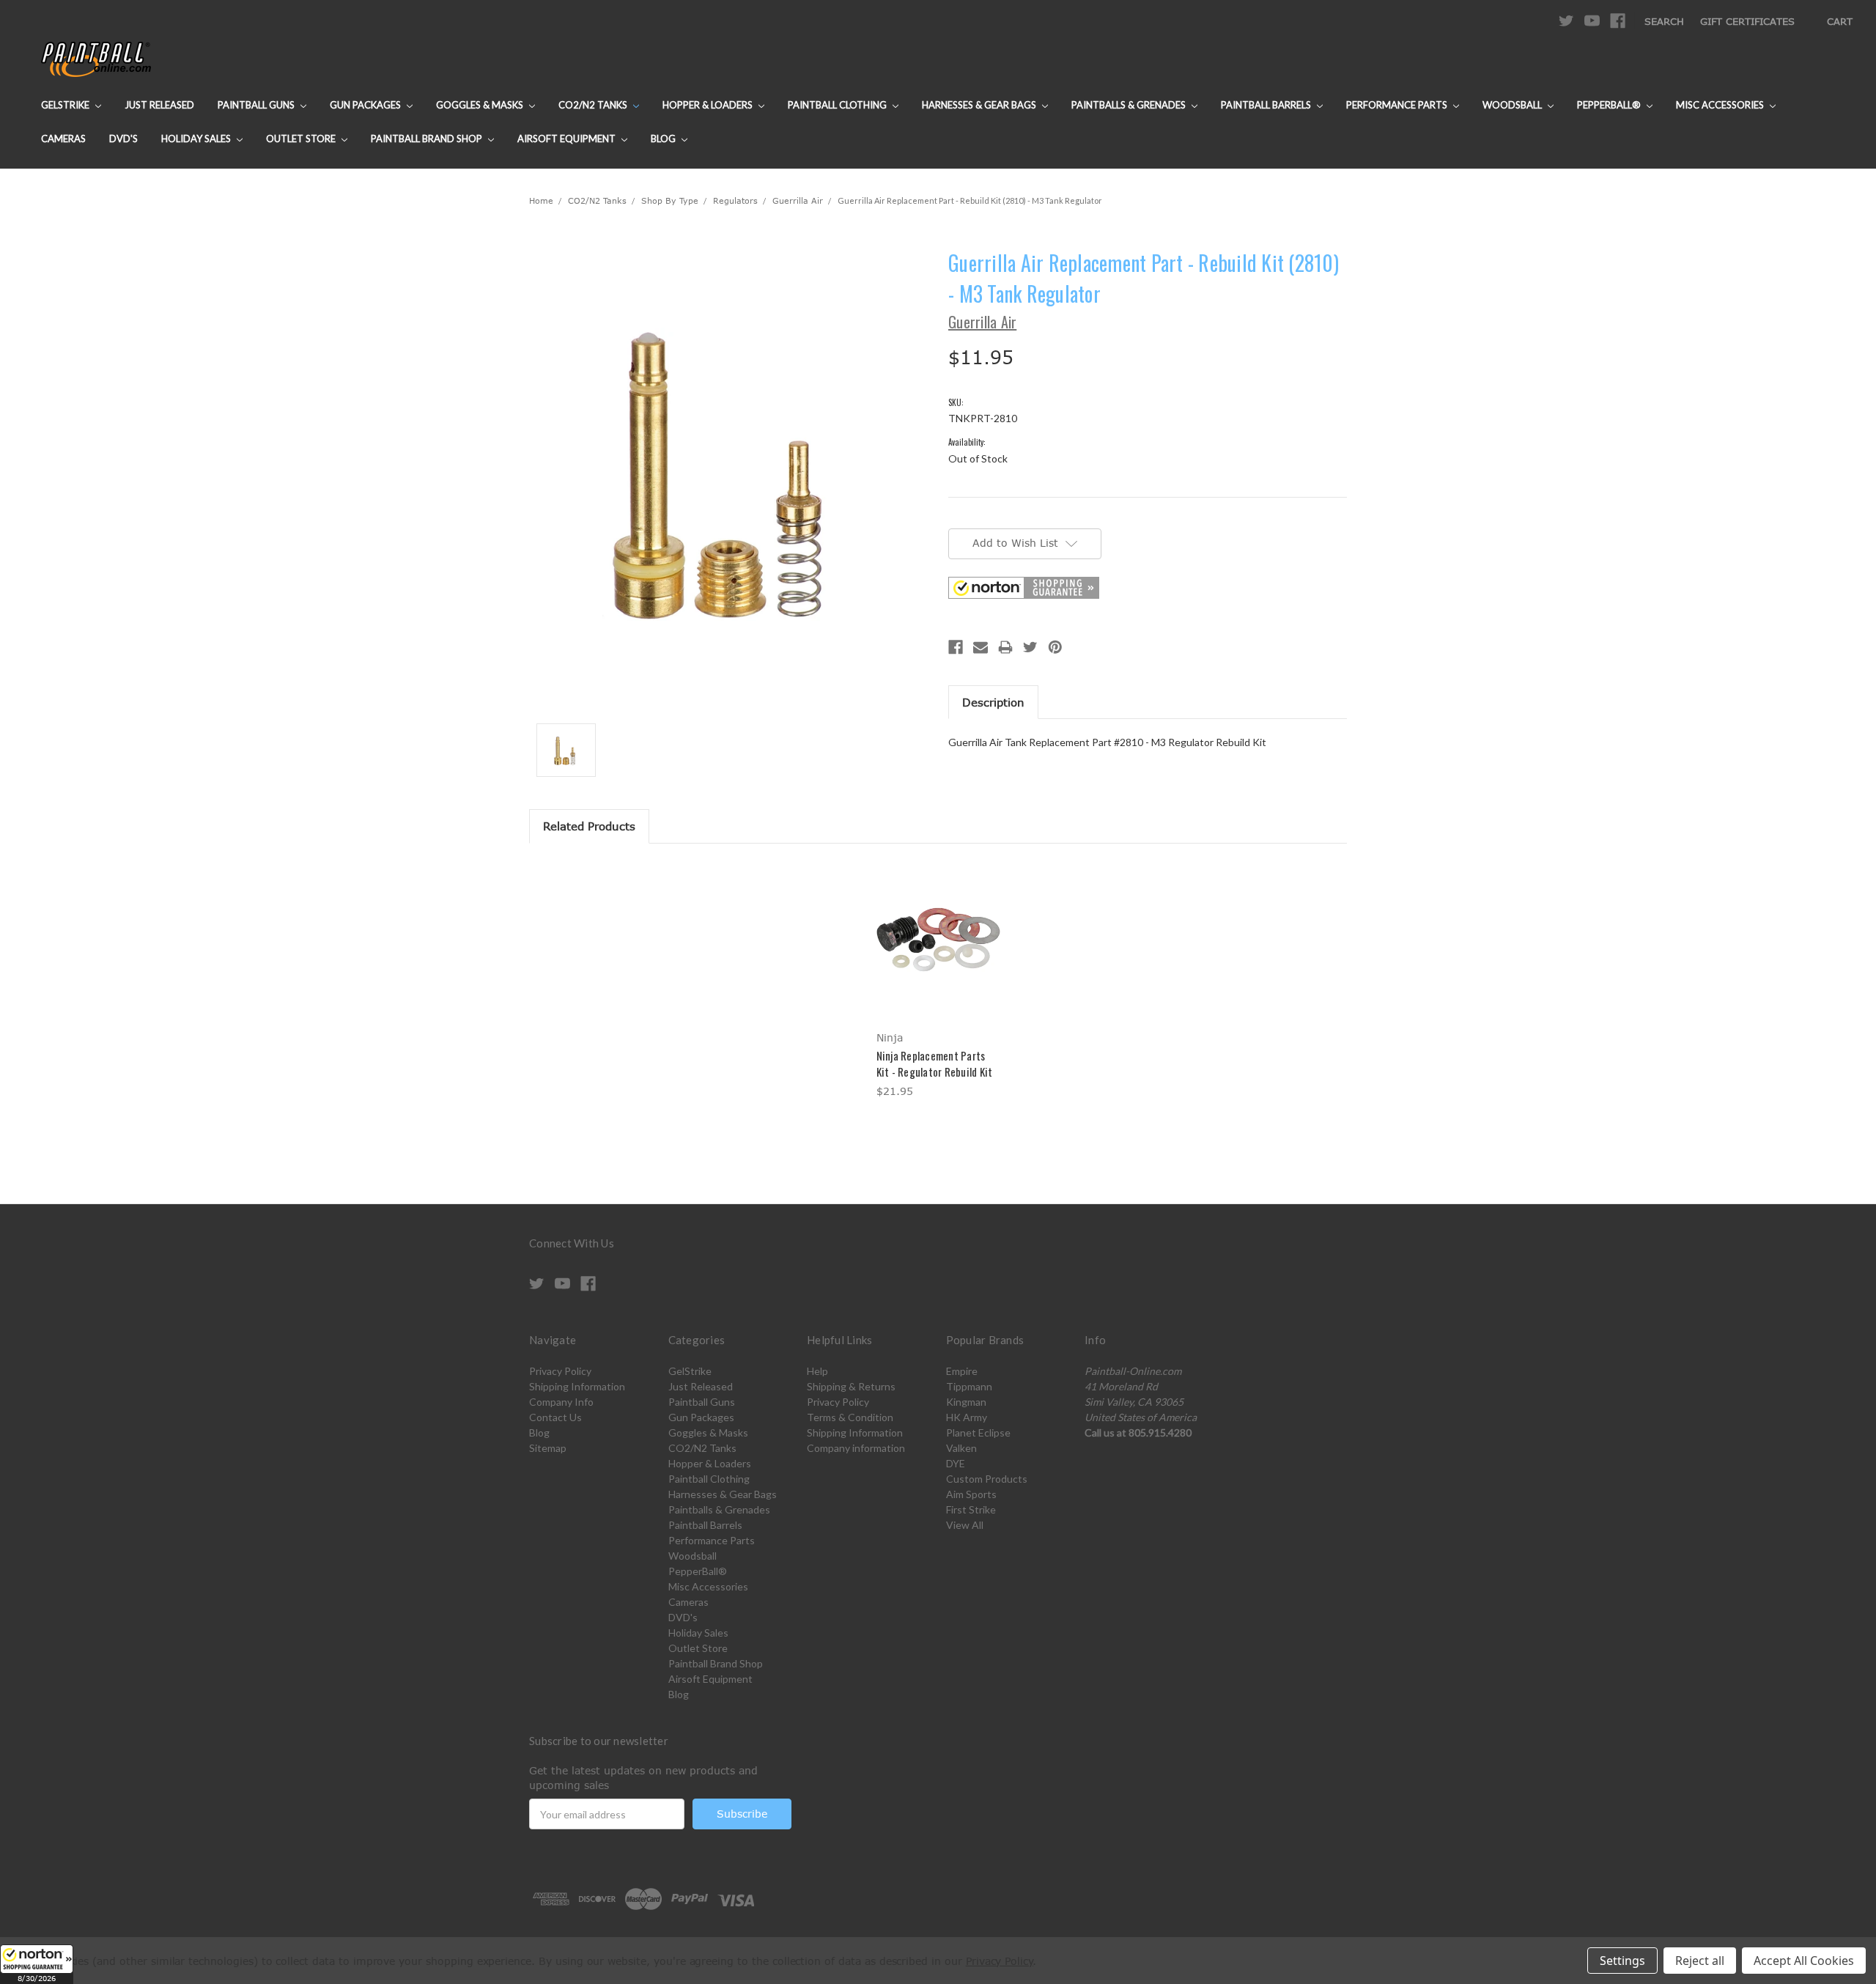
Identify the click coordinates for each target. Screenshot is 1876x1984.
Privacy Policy (560, 1371)
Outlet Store (302, 139)
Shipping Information (577, 1386)
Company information (856, 1448)
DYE (956, 1463)
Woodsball (1513, 105)
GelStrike (66, 105)
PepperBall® (1610, 105)
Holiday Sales (197, 139)
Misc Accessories (1721, 105)
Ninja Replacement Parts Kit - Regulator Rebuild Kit (935, 1064)
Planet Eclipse (978, 1432)
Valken (961, 1448)
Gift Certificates (1747, 21)
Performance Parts (1398, 105)
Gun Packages (366, 105)
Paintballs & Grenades (1130, 105)
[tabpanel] (938, 982)
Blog (664, 139)
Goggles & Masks (481, 105)
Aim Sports (971, 1494)
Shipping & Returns (851, 1386)
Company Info (561, 1402)
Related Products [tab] (589, 826)
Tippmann (969, 1386)
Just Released (159, 105)
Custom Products (987, 1479)
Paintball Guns (257, 105)
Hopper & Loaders (709, 105)
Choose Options (938, 953)
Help (817, 1371)
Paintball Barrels (1267, 105)
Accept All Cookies (1804, 1961)
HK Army (967, 1417)
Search (1664, 21)
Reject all (1700, 1961)
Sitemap (548, 1448)
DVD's (123, 139)
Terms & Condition (850, 1417)
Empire (962, 1371)
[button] (37, 1964)
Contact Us (555, 1417)
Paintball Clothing (838, 105)
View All (965, 1525)
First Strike (971, 1509)
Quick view (938, 928)
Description (993, 702)
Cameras (63, 139)
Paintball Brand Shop (428, 139)
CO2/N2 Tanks (594, 105)
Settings (1622, 1961)
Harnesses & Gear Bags (980, 105)
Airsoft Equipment (568, 139)
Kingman (966, 1402)
